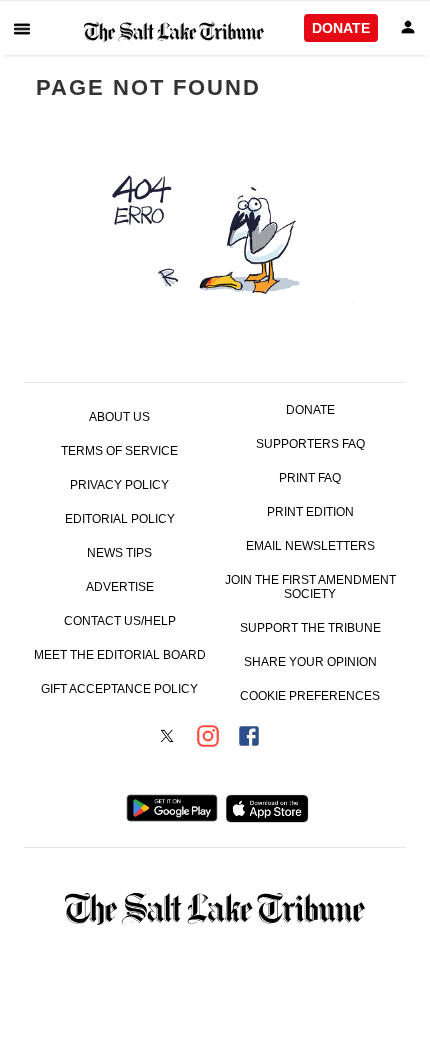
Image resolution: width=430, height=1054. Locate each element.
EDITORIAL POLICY (120, 519)
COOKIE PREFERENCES (310, 696)
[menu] (22, 28)
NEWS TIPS (119, 553)
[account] (408, 28)
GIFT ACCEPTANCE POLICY (119, 689)
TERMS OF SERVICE (119, 451)
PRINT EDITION (310, 512)
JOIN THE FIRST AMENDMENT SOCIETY (310, 587)
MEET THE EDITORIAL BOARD (120, 655)
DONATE (341, 28)
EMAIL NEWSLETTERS (310, 546)
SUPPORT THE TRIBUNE (310, 628)
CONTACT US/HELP (120, 621)
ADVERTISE (120, 587)
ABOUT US (119, 417)
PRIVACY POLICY (119, 485)
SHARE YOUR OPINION (310, 662)
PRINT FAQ (310, 478)
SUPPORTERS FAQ (310, 444)
